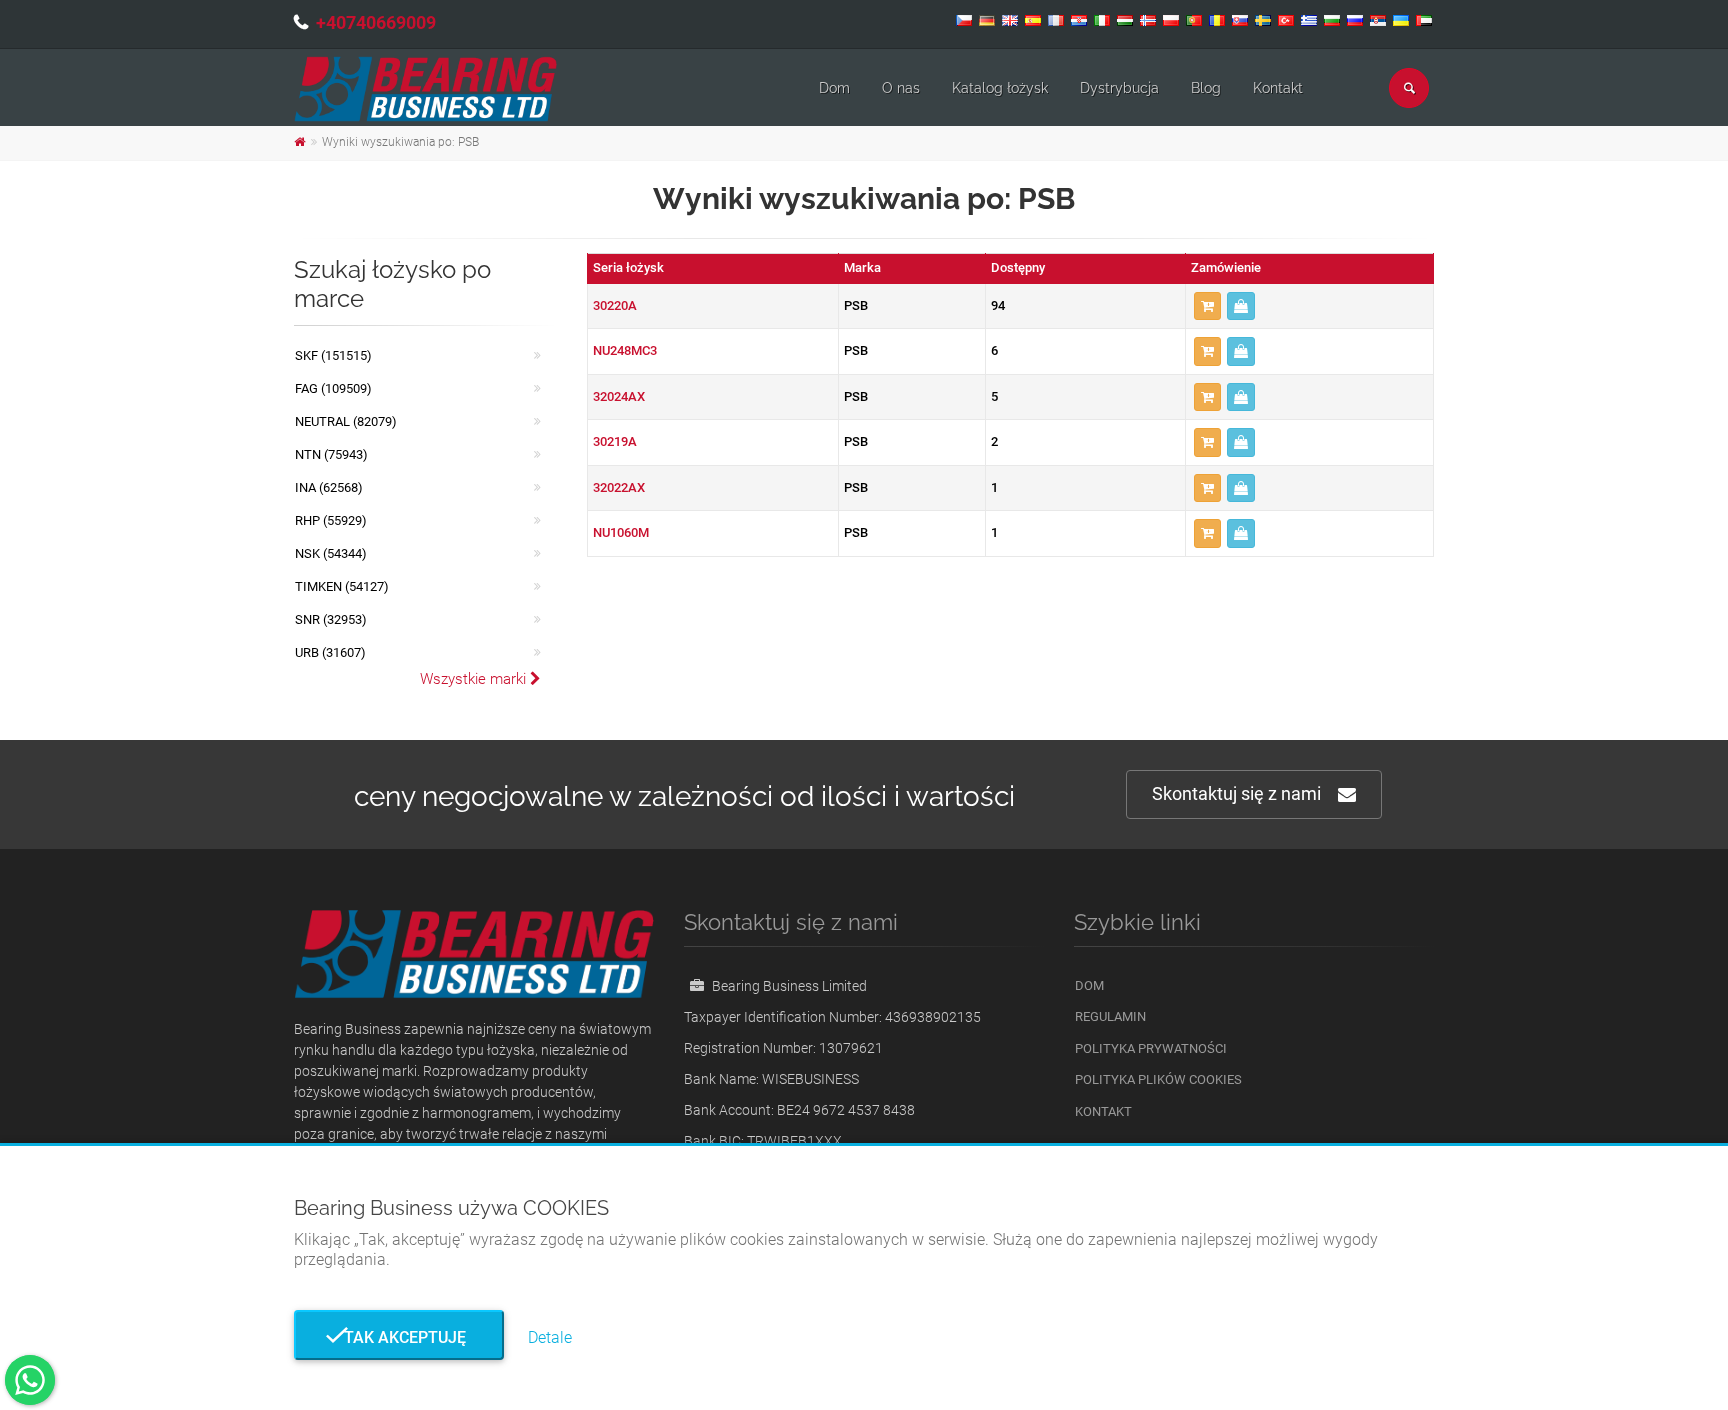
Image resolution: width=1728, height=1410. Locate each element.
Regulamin (1110, 1016)
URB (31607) (330, 652)
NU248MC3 (625, 350)
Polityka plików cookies (1158, 1079)
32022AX (619, 487)
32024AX (619, 396)
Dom (834, 88)
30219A (615, 441)
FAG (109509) (333, 388)
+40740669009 (376, 22)
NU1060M (621, 532)
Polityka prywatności (1151, 1048)
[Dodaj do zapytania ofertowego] (1207, 306)
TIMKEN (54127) (342, 586)
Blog (1206, 88)
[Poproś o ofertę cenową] (1241, 306)
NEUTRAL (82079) (346, 421)
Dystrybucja (1119, 88)
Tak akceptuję (399, 1337)
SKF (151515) (333, 355)
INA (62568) (329, 487)
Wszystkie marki (475, 679)
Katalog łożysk (1000, 88)
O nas (901, 88)
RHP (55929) (331, 520)
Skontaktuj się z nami (1236, 793)
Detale (550, 1337)
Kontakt (1278, 88)
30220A (615, 305)
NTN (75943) (331, 454)
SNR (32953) (331, 619)
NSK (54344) (331, 553)
